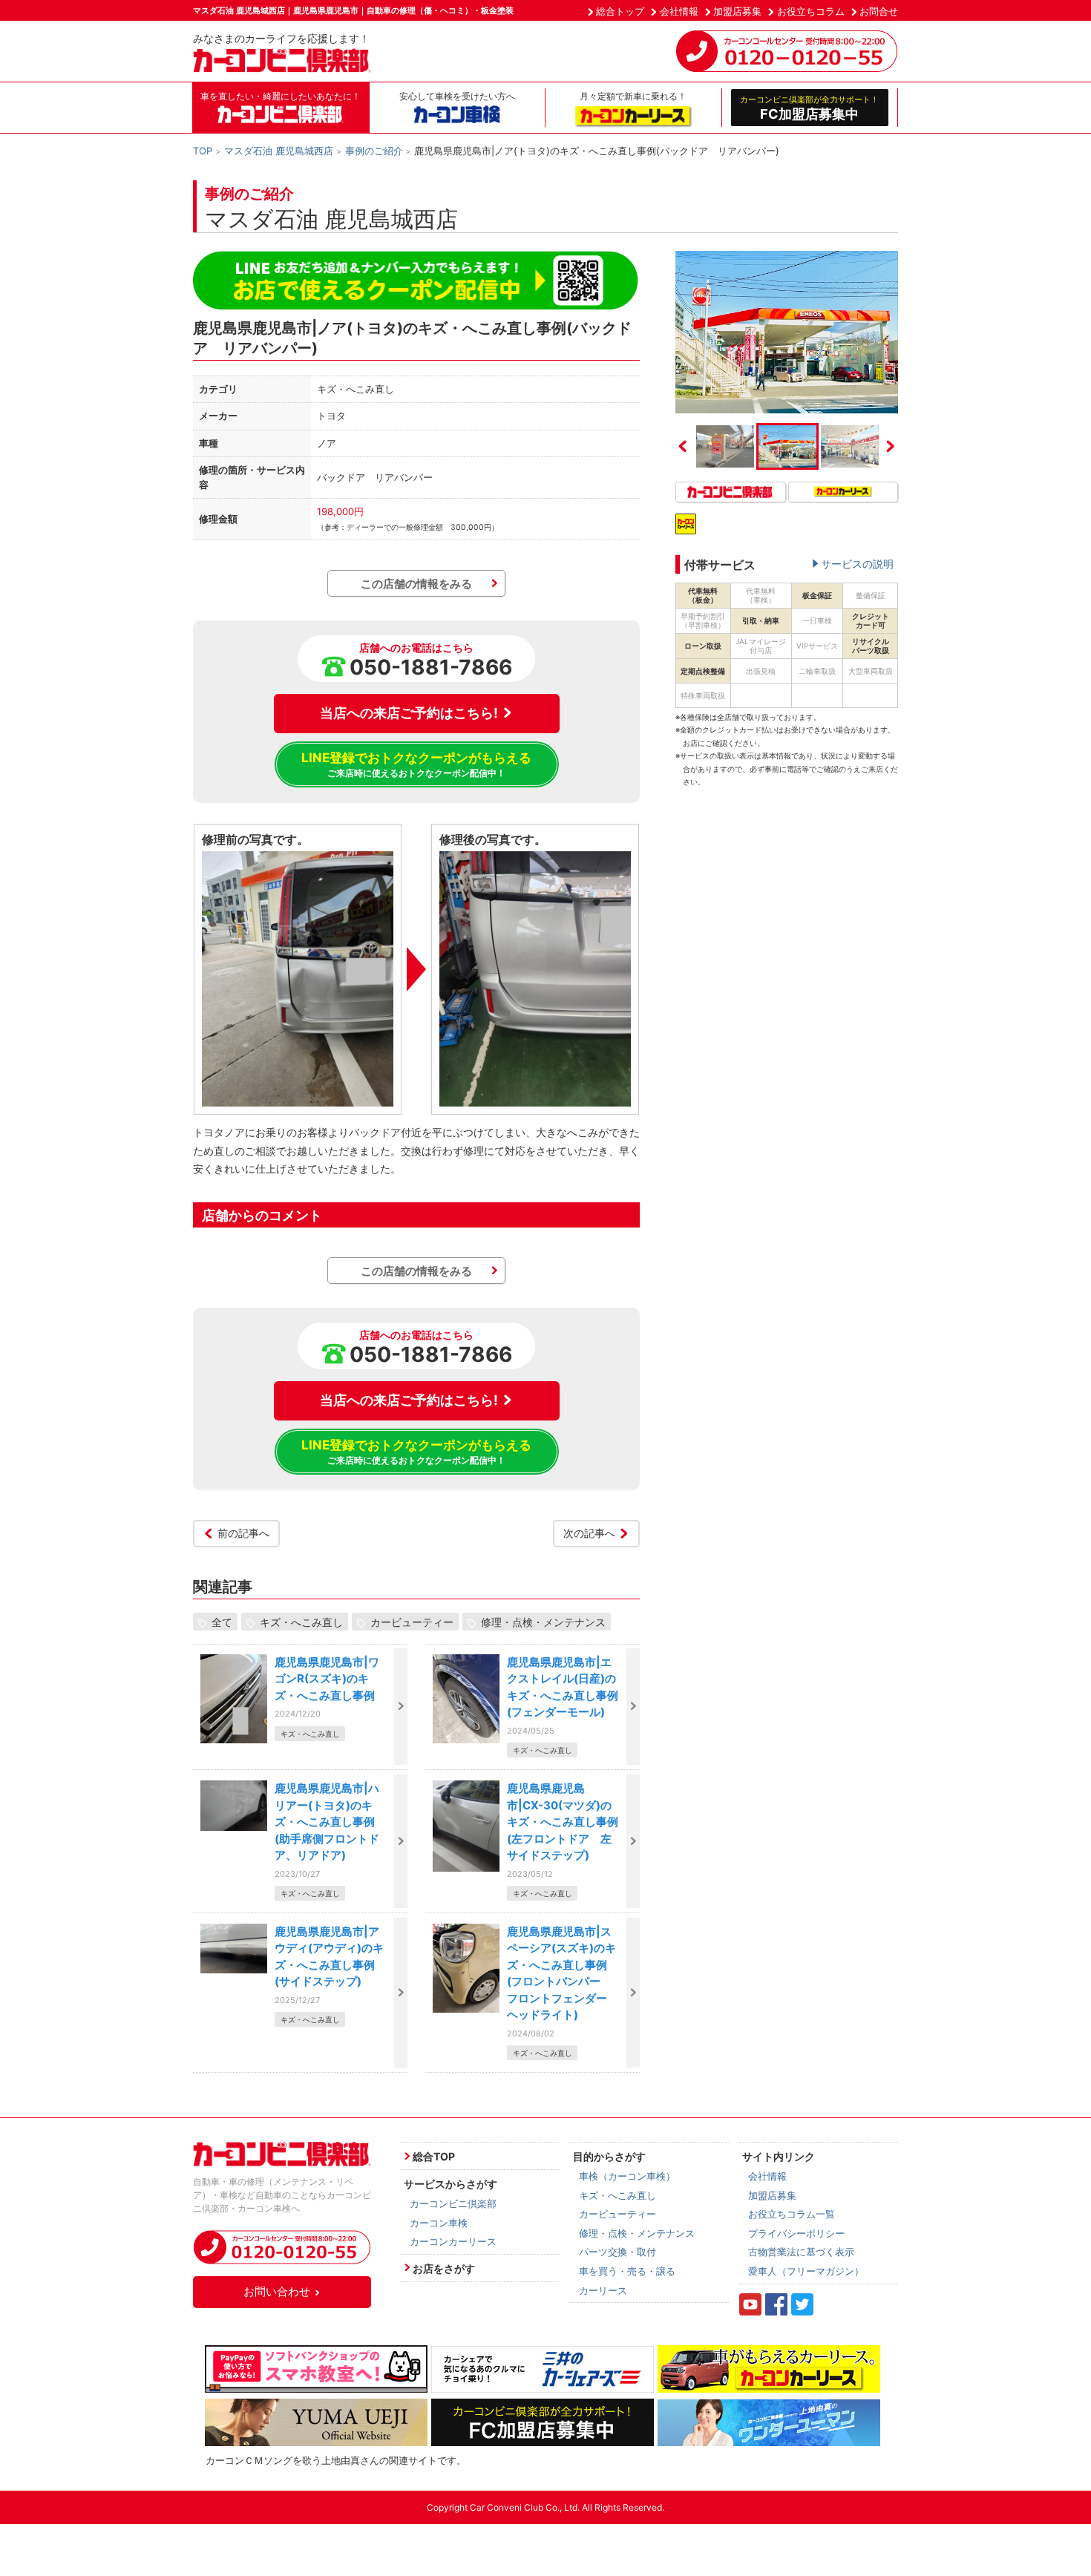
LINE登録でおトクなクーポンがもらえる (416, 764)
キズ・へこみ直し (301, 1622)
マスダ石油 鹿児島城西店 (279, 151)
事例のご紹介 (374, 151)
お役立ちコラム (811, 11)
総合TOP (434, 2156)
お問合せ (879, 11)
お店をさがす (444, 2268)
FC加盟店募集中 (809, 108)
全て (222, 1622)
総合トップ (620, 11)
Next (891, 446)
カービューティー (412, 1622)
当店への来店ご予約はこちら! (409, 713)
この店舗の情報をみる (416, 584)
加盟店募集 (737, 11)
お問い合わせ (277, 2291)
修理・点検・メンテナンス (543, 1622)
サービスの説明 (857, 564)
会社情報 (679, 11)
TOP (203, 151)
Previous (683, 446)
